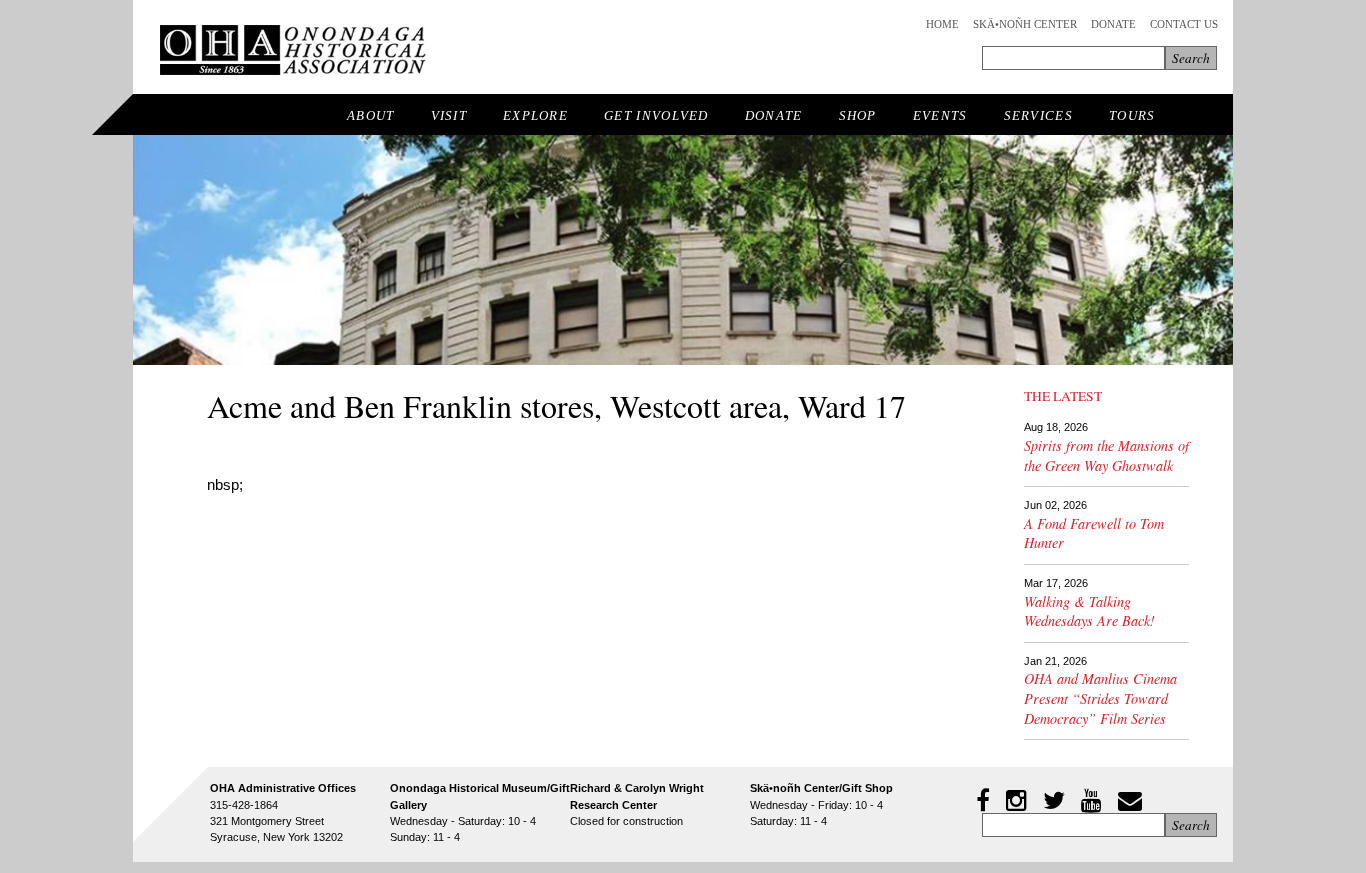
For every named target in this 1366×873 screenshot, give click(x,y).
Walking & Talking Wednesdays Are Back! (1089, 611)
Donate (1113, 24)
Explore (535, 115)
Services (1038, 115)
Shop (858, 115)
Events (940, 115)
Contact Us (1184, 24)
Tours (1132, 115)
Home (942, 24)
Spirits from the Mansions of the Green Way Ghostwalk (1106, 455)
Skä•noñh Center (1025, 24)
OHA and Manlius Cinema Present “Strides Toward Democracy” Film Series (1100, 698)
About (371, 115)
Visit (449, 115)
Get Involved (656, 115)
